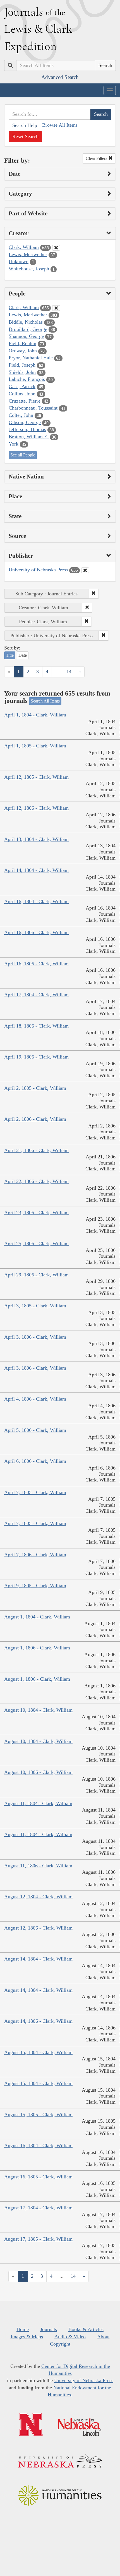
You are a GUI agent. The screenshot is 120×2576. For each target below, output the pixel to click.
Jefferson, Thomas (27, 429)
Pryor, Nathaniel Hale (31, 358)
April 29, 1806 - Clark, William (36, 1275)
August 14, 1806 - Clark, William (38, 2021)
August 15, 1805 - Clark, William (38, 2115)
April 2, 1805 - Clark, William (35, 1088)
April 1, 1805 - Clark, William (35, 746)
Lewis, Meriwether (28, 254)
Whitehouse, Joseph (29, 269)
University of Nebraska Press (38, 570)
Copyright (60, 2344)
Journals (49, 2329)
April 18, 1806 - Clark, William (36, 1026)
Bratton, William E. (29, 437)
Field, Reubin (22, 343)
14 (69, 672)
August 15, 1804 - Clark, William (38, 2052)
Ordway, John (23, 351)
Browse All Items (60, 125)
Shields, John (22, 372)
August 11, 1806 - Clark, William (38, 1866)
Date (23, 655)
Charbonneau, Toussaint (33, 408)
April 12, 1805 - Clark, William (36, 777)
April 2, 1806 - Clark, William (35, 1119)
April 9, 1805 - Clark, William (35, 1586)
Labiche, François (27, 379)
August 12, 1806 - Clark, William (38, 1928)
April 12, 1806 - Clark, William (36, 808)
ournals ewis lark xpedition (38, 29)
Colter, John (21, 415)
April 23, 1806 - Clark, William (36, 1213)
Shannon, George (26, 336)
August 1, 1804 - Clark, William (37, 1617)
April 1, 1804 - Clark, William (35, 715)
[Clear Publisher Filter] (85, 570)
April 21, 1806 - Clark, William (36, 1150)
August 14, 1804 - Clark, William (38, 1959)
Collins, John (22, 394)
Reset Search (25, 136)
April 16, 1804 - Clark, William (36, 901)
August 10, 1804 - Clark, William (38, 1710)
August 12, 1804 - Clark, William (38, 1897)
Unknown (19, 261)
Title (10, 655)
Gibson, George (25, 422)
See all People (23, 455)
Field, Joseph (22, 365)
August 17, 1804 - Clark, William (38, 2208)
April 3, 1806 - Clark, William (35, 1337)
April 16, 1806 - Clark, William (36, 932)
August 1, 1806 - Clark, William (37, 1648)
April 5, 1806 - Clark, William (35, 1430)
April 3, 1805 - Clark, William (35, 1306)
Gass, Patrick (22, 386)
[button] (93, 594)
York (14, 444)
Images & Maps (27, 2337)
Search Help (25, 125)
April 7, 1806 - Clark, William (35, 1555)
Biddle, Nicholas (26, 322)
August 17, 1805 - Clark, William (38, 2239)
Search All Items (45, 701)
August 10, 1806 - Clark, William (38, 1772)
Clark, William (24, 247)
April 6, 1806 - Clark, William (35, 1461)
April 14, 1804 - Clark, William (36, 870)
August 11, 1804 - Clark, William (38, 1803)
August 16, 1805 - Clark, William (38, 2177)
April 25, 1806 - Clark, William (36, 1243)
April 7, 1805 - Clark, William (35, 1492)
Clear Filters (97, 158)
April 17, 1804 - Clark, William (36, 995)
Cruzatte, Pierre (25, 401)
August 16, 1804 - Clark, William (38, 2146)
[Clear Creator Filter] (56, 248)
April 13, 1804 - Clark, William (36, 839)
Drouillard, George (28, 329)
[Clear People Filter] (56, 308)
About (103, 2337)
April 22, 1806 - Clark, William (36, 1181)
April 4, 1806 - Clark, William (35, 1399)
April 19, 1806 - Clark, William (36, 1057)
